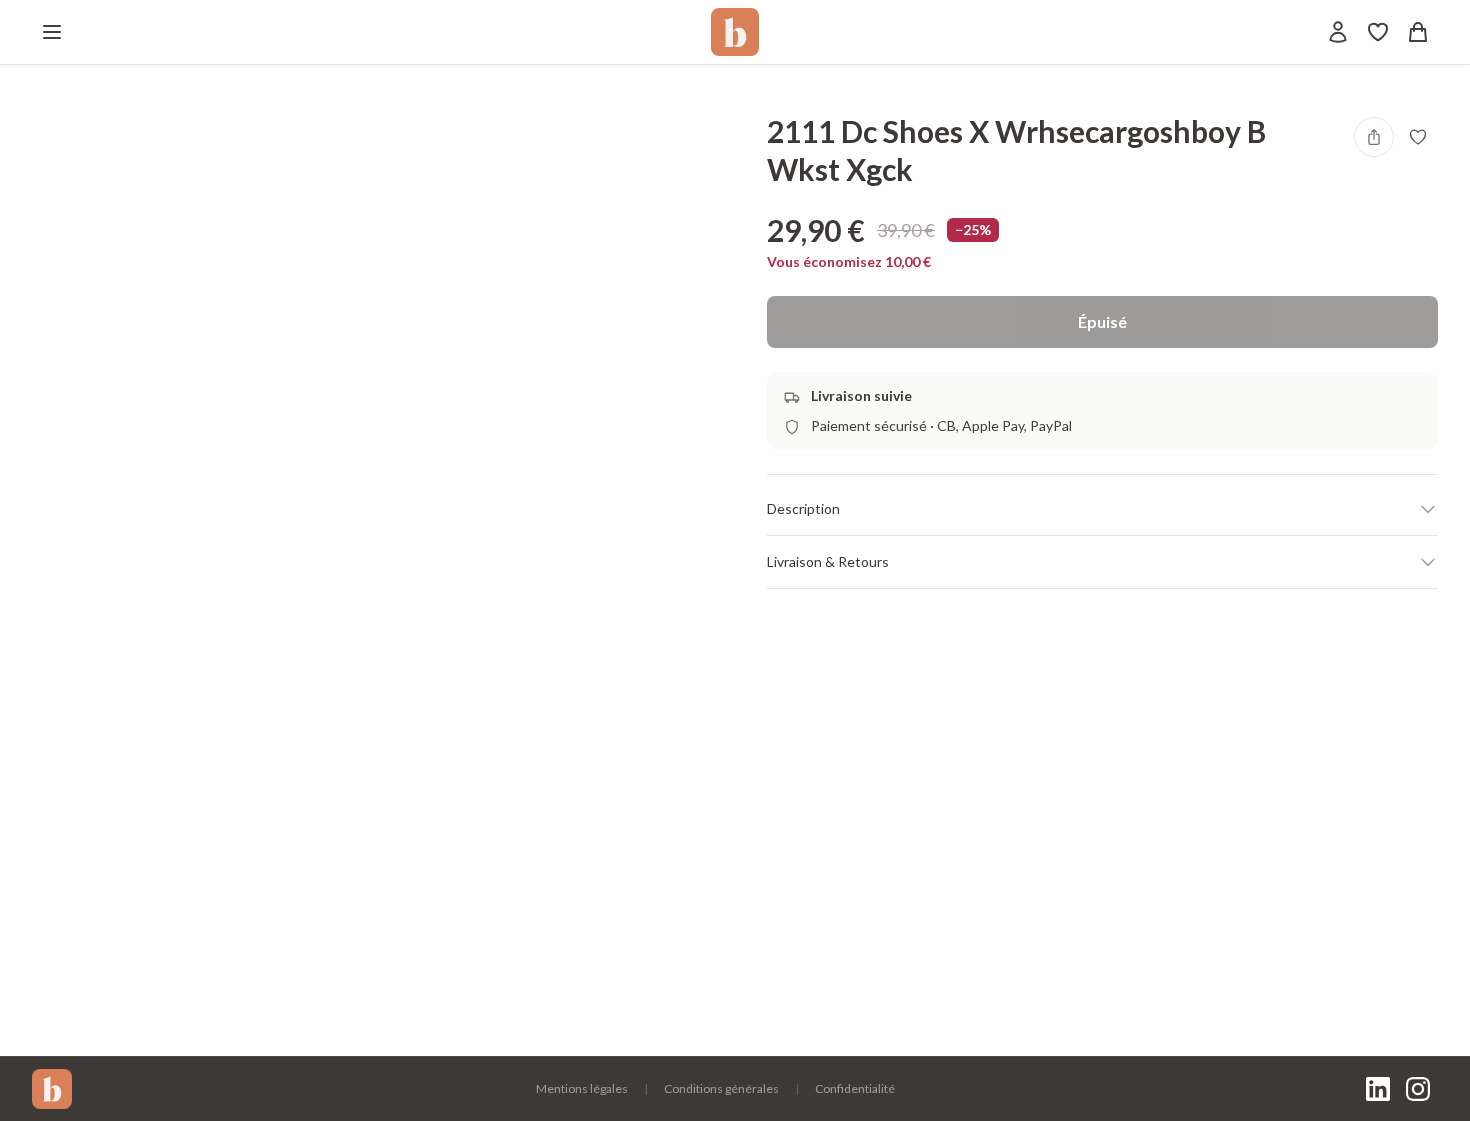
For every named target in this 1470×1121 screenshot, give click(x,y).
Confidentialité (855, 1088)
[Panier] (1418, 32)
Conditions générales (721, 1088)
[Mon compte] (1338, 32)
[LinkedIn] (1378, 1089)
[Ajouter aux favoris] (1418, 137)
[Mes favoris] (1378, 32)
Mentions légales (582, 1088)
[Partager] (1374, 137)
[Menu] (52, 32)
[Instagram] (1418, 1089)
